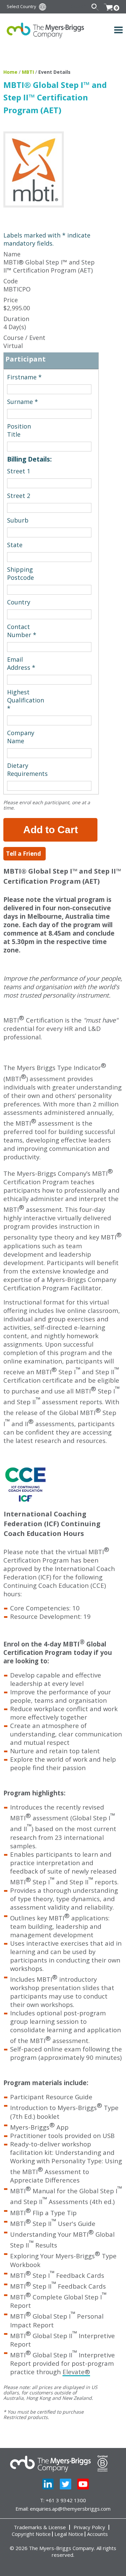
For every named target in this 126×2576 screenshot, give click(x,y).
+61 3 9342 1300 (66, 2500)
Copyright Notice (31, 2534)
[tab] (51, 361)
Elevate (76, 2372)
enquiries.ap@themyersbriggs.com (70, 2509)
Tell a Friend (24, 854)
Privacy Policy (89, 2527)
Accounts (97, 2534)
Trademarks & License (40, 2527)
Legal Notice (69, 2534)
